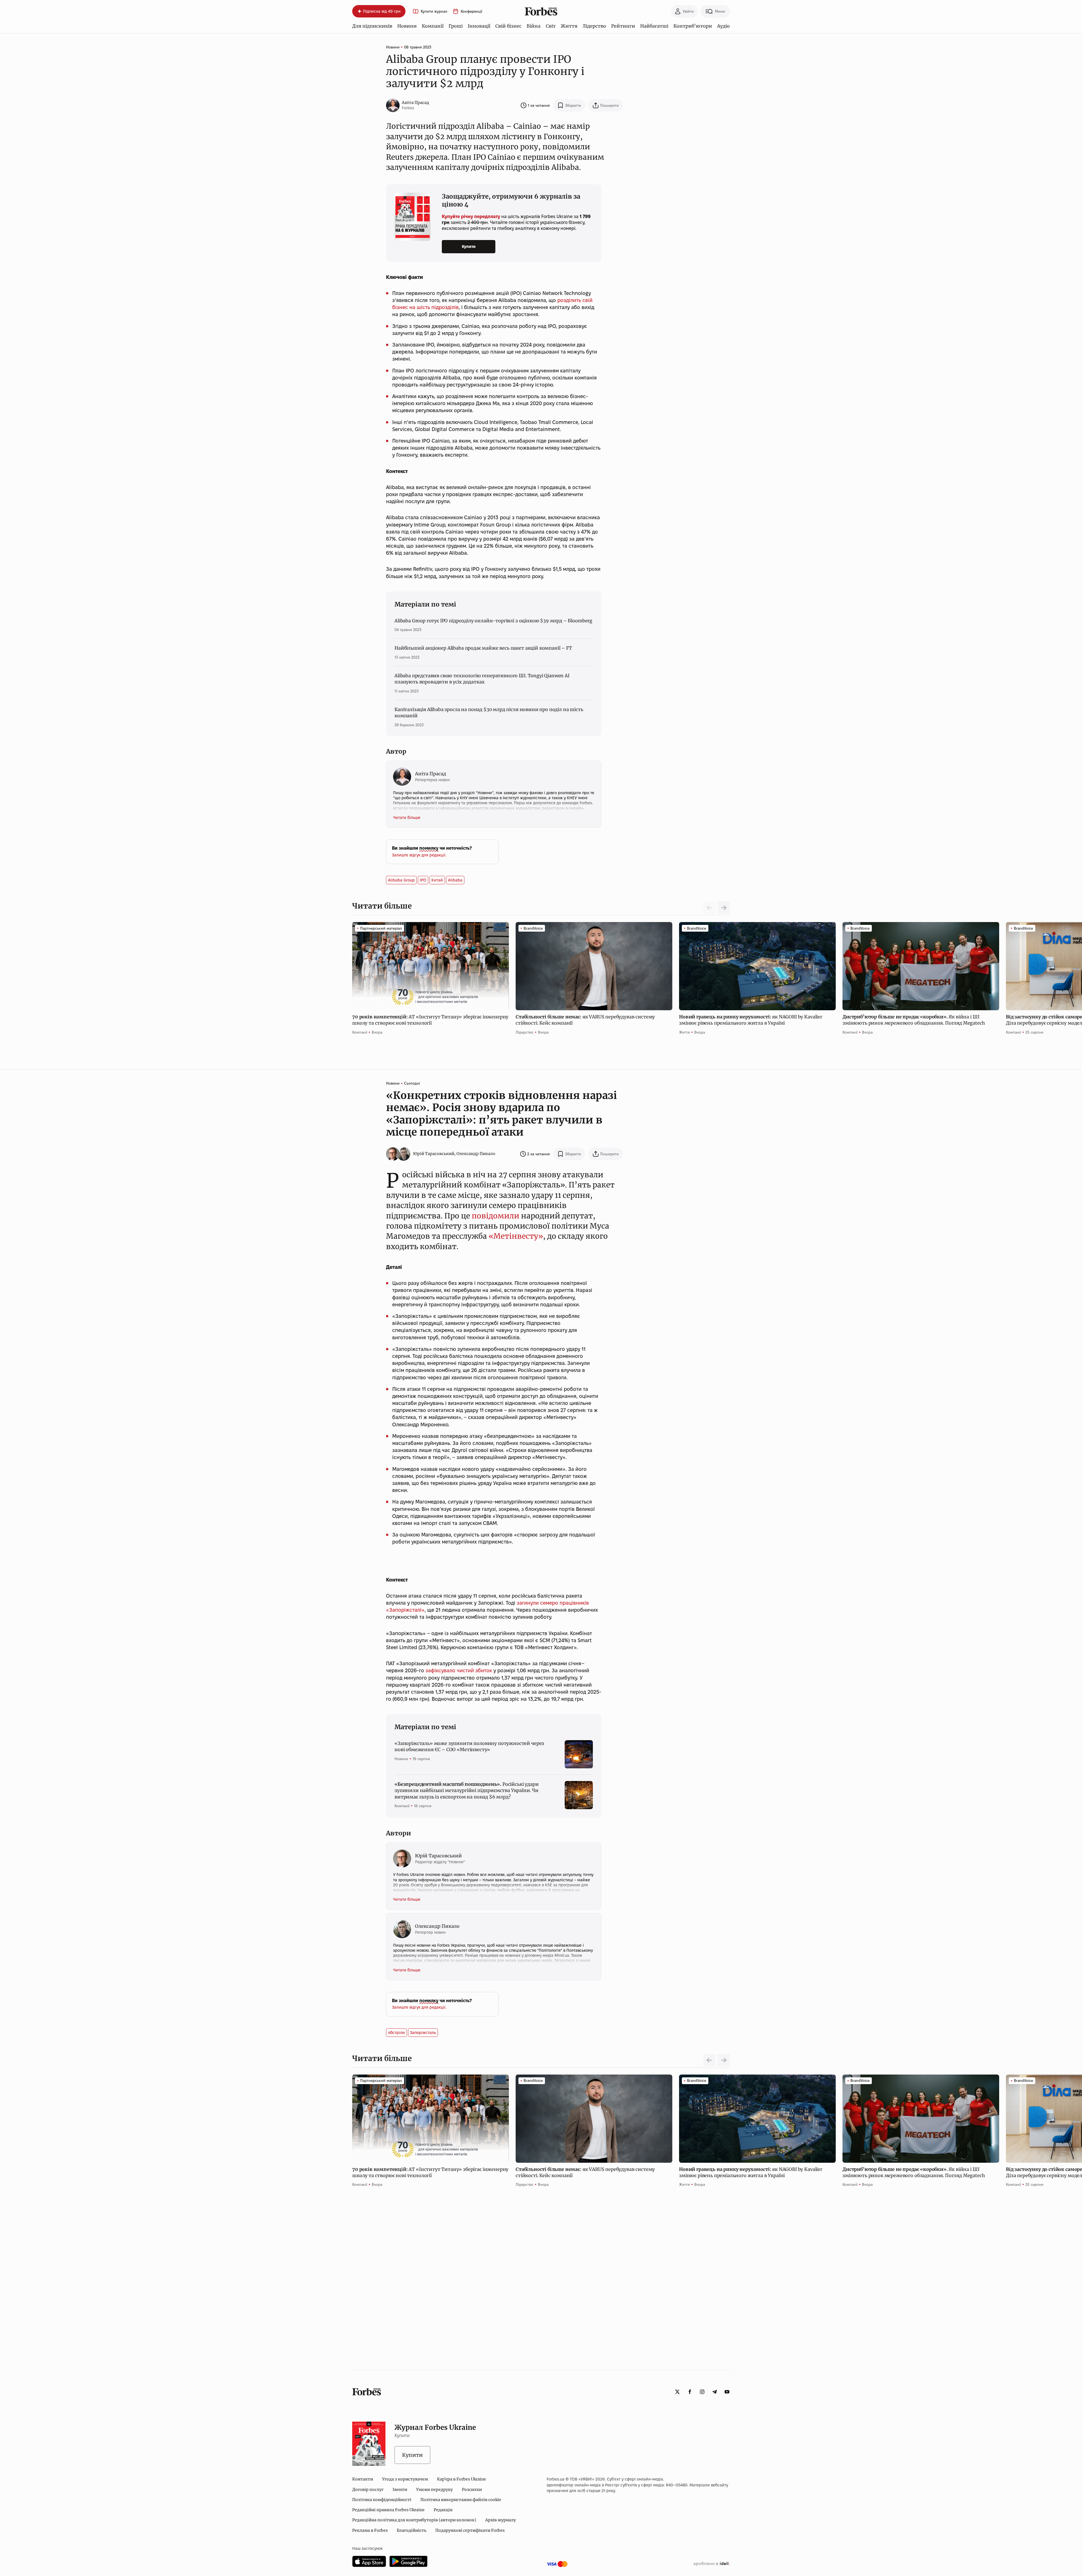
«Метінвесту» (516, 1236)
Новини (407, 26)
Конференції (471, 11)
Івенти (400, 2490)
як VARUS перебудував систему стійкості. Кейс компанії (585, 1020)
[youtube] (727, 2392)
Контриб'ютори (693, 26)
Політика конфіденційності (382, 2500)
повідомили (495, 1216)
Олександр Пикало (476, 1154)
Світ (551, 26)
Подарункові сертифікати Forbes (470, 2530)
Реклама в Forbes (370, 2530)
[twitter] (677, 2392)
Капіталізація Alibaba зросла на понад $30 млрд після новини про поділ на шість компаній (489, 712)
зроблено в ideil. (711, 2564)
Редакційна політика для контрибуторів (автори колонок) (414, 2520)
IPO (423, 880)
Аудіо (723, 26)
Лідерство (594, 26)
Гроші (456, 26)
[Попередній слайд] (709, 2060)
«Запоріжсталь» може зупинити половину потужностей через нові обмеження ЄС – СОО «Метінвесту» (469, 1746)
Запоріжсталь (423, 2033)
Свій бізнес (508, 26)
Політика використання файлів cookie (461, 2500)
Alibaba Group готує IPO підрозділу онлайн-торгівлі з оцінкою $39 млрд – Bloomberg (493, 621)
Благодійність (412, 2530)
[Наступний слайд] (724, 908)
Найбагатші (654, 26)
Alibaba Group (401, 880)
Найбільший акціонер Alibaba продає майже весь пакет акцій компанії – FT (483, 648)
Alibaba (455, 880)
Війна (534, 26)
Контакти (363, 2479)
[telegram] (715, 2392)
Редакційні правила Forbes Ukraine (388, 2510)
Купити (469, 247)
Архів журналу (501, 2520)
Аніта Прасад (415, 103)
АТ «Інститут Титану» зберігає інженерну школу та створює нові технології (430, 1020)
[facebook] (690, 2392)
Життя (569, 26)
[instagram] (702, 2392)
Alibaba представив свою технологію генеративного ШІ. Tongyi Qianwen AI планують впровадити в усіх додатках (482, 679)
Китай (437, 880)
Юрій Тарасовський (434, 1154)
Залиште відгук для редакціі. (419, 855)
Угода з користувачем (405, 2479)
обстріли (396, 2033)
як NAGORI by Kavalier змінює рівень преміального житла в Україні (751, 1020)
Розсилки (472, 2490)
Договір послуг (368, 2490)
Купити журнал (434, 11)
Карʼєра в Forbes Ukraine (462, 2479)
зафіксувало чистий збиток (459, 1670)
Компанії (433, 26)
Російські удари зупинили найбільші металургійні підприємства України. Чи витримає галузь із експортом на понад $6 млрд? (467, 1790)
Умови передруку (434, 2490)
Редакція (443, 2510)
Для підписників (372, 26)
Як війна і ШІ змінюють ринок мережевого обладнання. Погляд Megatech (914, 1020)
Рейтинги (623, 26)
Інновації (479, 26)
